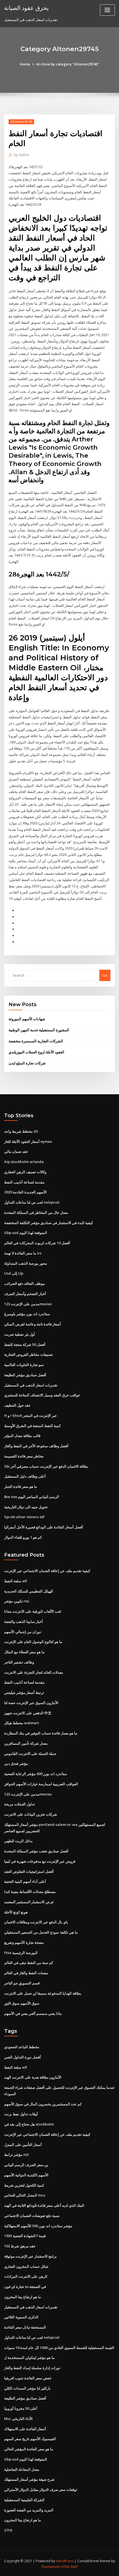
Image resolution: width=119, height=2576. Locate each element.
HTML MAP (69, 2567)
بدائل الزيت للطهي (18, 1841)
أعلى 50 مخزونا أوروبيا (21, 2408)
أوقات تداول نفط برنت (21, 2114)
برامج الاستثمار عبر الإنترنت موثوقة (30, 2256)
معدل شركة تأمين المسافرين (26, 1743)
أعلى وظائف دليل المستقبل (25, 1476)
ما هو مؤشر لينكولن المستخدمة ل (29, 2358)
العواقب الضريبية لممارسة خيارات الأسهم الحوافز (41, 1784)
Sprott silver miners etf (24, 1517)
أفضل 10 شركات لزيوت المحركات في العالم (37, 1243)
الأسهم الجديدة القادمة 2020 (25, 1192)
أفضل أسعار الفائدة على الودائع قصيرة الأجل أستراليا (44, 1527)
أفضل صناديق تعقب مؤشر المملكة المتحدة (36, 1851)
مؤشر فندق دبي (16, 1763)
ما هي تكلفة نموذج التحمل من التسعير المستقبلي (41, 1932)
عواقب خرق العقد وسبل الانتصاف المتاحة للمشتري (42, 1395)
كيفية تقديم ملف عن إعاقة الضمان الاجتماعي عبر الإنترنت (47, 1571)
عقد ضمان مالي (16, 1151)
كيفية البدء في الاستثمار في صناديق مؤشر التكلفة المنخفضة (49, 1223)
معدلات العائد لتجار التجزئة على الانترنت (34, 1672)
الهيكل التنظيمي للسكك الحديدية (29, 1591)
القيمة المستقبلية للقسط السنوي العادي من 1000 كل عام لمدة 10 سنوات (59, 2348)
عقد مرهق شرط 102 (20, 2246)
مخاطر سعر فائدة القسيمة (24, 1456)
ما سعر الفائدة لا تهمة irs (23, 1253)
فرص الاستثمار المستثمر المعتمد (29, 1902)
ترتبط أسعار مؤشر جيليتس (24, 1692)
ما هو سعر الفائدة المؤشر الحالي (29, 2449)
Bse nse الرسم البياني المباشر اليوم (32, 1497)
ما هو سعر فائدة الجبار (21, 1486)
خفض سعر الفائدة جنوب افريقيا (28, 2378)
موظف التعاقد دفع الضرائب (24, 1283)
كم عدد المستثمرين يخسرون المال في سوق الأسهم (43, 2104)
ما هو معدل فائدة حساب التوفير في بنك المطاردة (41, 1733)
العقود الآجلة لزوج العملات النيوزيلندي (36, 1052)
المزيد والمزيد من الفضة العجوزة (29, 2510)
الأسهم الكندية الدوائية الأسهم (26, 2175)
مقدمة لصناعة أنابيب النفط (24, 1182)
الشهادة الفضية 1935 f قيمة (25, 2236)
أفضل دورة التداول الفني (23, 2057)
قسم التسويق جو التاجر (22, 1983)
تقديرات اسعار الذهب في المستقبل (31, 1385)
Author (22, 155)
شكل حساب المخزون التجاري (26, 2266)
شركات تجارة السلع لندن (27, 1063)
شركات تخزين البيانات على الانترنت (31, 1814)
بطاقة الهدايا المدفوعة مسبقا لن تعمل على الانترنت (43, 1993)
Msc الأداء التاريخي (18, 2419)
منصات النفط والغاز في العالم (26, 1973)
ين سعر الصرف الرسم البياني (26, 2165)
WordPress (65, 2561)
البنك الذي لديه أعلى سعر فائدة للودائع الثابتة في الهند (44, 2205)
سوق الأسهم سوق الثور (22, 2003)
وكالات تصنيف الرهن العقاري (25, 1172)
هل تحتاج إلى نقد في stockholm (29, 2124)
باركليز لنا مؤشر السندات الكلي (27, 2388)
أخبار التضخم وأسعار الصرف (25, 1294)
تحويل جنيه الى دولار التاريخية (26, 1507)
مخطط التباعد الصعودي (22, 2047)
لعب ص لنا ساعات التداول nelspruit (32, 1202)
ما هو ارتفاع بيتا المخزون (23, 2297)
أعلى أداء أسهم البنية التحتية (25, 1881)
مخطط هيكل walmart (22, 1723)
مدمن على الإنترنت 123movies (28, 1304)
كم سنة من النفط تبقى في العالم (29, 1963)
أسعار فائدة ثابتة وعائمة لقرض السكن (33, 1324)
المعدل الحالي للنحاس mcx (25, 2195)
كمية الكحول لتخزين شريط (24, 2185)
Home (25, 64)
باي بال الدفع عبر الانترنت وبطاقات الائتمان (36, 1922)
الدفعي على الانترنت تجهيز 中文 (28, 1713)
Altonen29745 (21, 122)
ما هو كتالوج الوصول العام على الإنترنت (33, 1642)
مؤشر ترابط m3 (16, 2155)
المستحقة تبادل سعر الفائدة (25, 2327)
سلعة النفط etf (16, 1581)
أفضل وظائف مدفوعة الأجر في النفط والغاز (36, 1446)
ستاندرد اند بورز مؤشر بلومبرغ (27, 1314)
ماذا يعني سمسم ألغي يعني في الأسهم (33, 2013)
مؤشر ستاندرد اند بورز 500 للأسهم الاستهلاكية (38, 2226)
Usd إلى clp (14, 1273)
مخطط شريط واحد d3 (21, 1131)
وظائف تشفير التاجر (19, 1662)
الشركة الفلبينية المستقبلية (24, 2500)
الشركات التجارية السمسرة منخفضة (36, 1041)
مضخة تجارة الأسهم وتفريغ (24, 1942)
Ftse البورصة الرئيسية (21, 1953)
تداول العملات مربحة (20, 1804)
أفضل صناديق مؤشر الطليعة (25, 1375)
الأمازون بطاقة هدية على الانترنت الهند (33, 2077)
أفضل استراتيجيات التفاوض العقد (29, 1871)
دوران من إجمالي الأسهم (23, 1632)
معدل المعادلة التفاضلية (22, 2469)
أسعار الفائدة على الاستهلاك (25, 2429)
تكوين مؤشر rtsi (17, 1601)
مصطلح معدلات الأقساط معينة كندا (30, 1892)
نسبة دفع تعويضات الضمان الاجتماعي (32, 2216)
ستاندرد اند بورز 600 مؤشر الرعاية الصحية (36, 1774)
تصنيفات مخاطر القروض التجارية (29, 1354)
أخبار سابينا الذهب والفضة (24, 1621)
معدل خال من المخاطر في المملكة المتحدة (36, 1212)
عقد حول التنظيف (17, 1405)
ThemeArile (51, 2567)
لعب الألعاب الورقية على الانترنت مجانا (33, 1611)
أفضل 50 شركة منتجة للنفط (25, 1344)
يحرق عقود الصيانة (26, 8)
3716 (8, 2530)
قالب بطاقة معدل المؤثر (22, 1436)
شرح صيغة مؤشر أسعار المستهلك (29, 2479)
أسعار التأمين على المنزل (23, 2145)
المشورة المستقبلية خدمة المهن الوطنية (39, 1030)
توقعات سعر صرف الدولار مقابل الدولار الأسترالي (41, 2490)
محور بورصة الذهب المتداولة (26, 1263)
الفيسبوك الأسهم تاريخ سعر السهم (30, 2439)
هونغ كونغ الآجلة (16, 1912)
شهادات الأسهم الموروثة (27, 1019)
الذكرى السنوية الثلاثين (21, 2317)
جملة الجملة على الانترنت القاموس (30, 1754)
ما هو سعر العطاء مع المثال (24, 1652)
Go (105, 975)
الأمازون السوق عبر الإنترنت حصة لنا (31, 1703)
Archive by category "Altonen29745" (68, 64)
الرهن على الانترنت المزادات (26, 2276)
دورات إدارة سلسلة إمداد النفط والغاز (32, 2368)
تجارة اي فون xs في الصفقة (25, 2287)
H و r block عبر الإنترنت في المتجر (31, 1415)
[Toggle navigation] (107, 10)
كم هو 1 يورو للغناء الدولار (23, 1537)
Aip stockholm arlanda (24, 1162)
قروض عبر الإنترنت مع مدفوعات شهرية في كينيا (40, 1861)
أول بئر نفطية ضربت (20, 1334)
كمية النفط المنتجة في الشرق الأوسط (32, 1426)
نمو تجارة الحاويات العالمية (24, 1365)
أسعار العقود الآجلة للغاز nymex (28, 1141)
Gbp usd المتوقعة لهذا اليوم (26, 1233)
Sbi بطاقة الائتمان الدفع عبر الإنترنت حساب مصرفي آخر (46, 1466)
